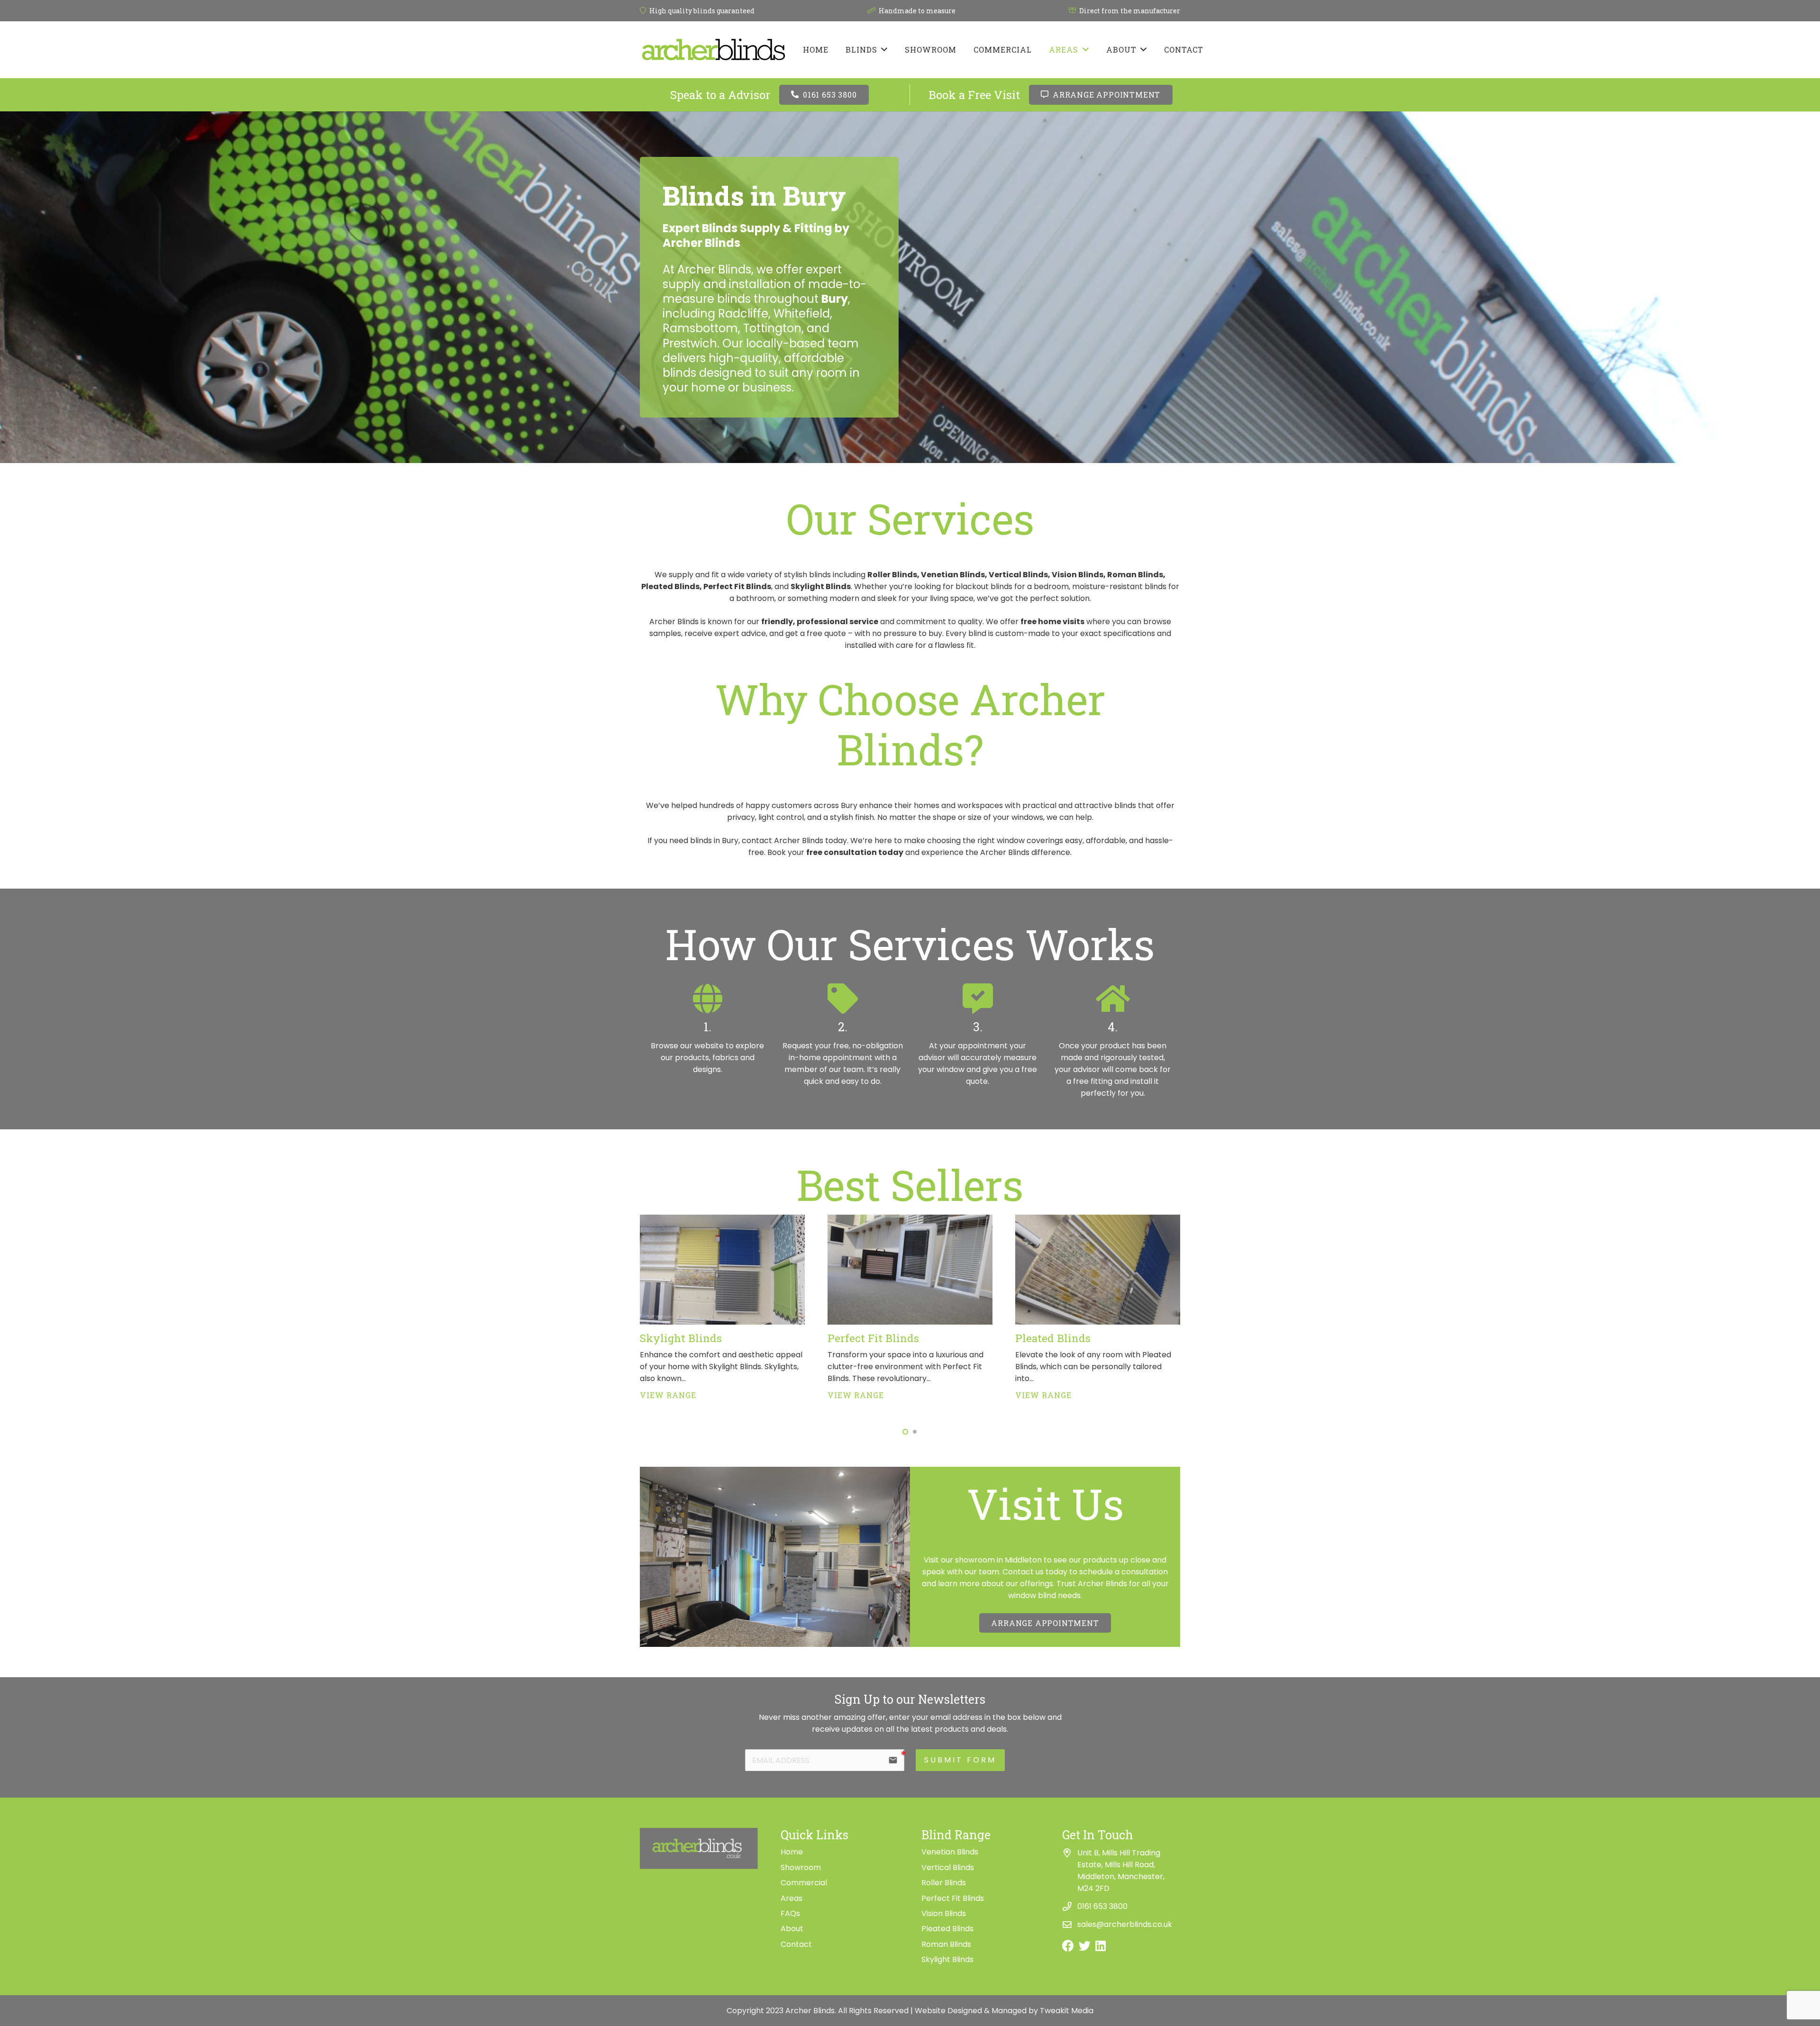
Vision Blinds (944, 1913)
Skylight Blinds (681, 1338)
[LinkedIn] (1101, 1946)
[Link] (714, 50)
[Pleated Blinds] (1098, 1221)
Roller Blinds (944, 1883)
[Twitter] (1085, 1946)
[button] (905, 1432)
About (792, 1929)
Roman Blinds (946, 1944)
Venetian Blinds (950, 1852)
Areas (792, 1898)
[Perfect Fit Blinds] (910, 1221)
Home (792, 1852)
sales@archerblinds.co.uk (1125, 1924)
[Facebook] (1068, 1946)
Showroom (801, 1867)
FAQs (790, 1913)
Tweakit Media (1067, 2011)
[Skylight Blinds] (722, 1221)
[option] (707, 1029)
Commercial (804, 1883)
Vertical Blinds (948, 1867)
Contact (796, 1944)
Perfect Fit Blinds (873, 1338)
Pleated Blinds (1053, 1338)
